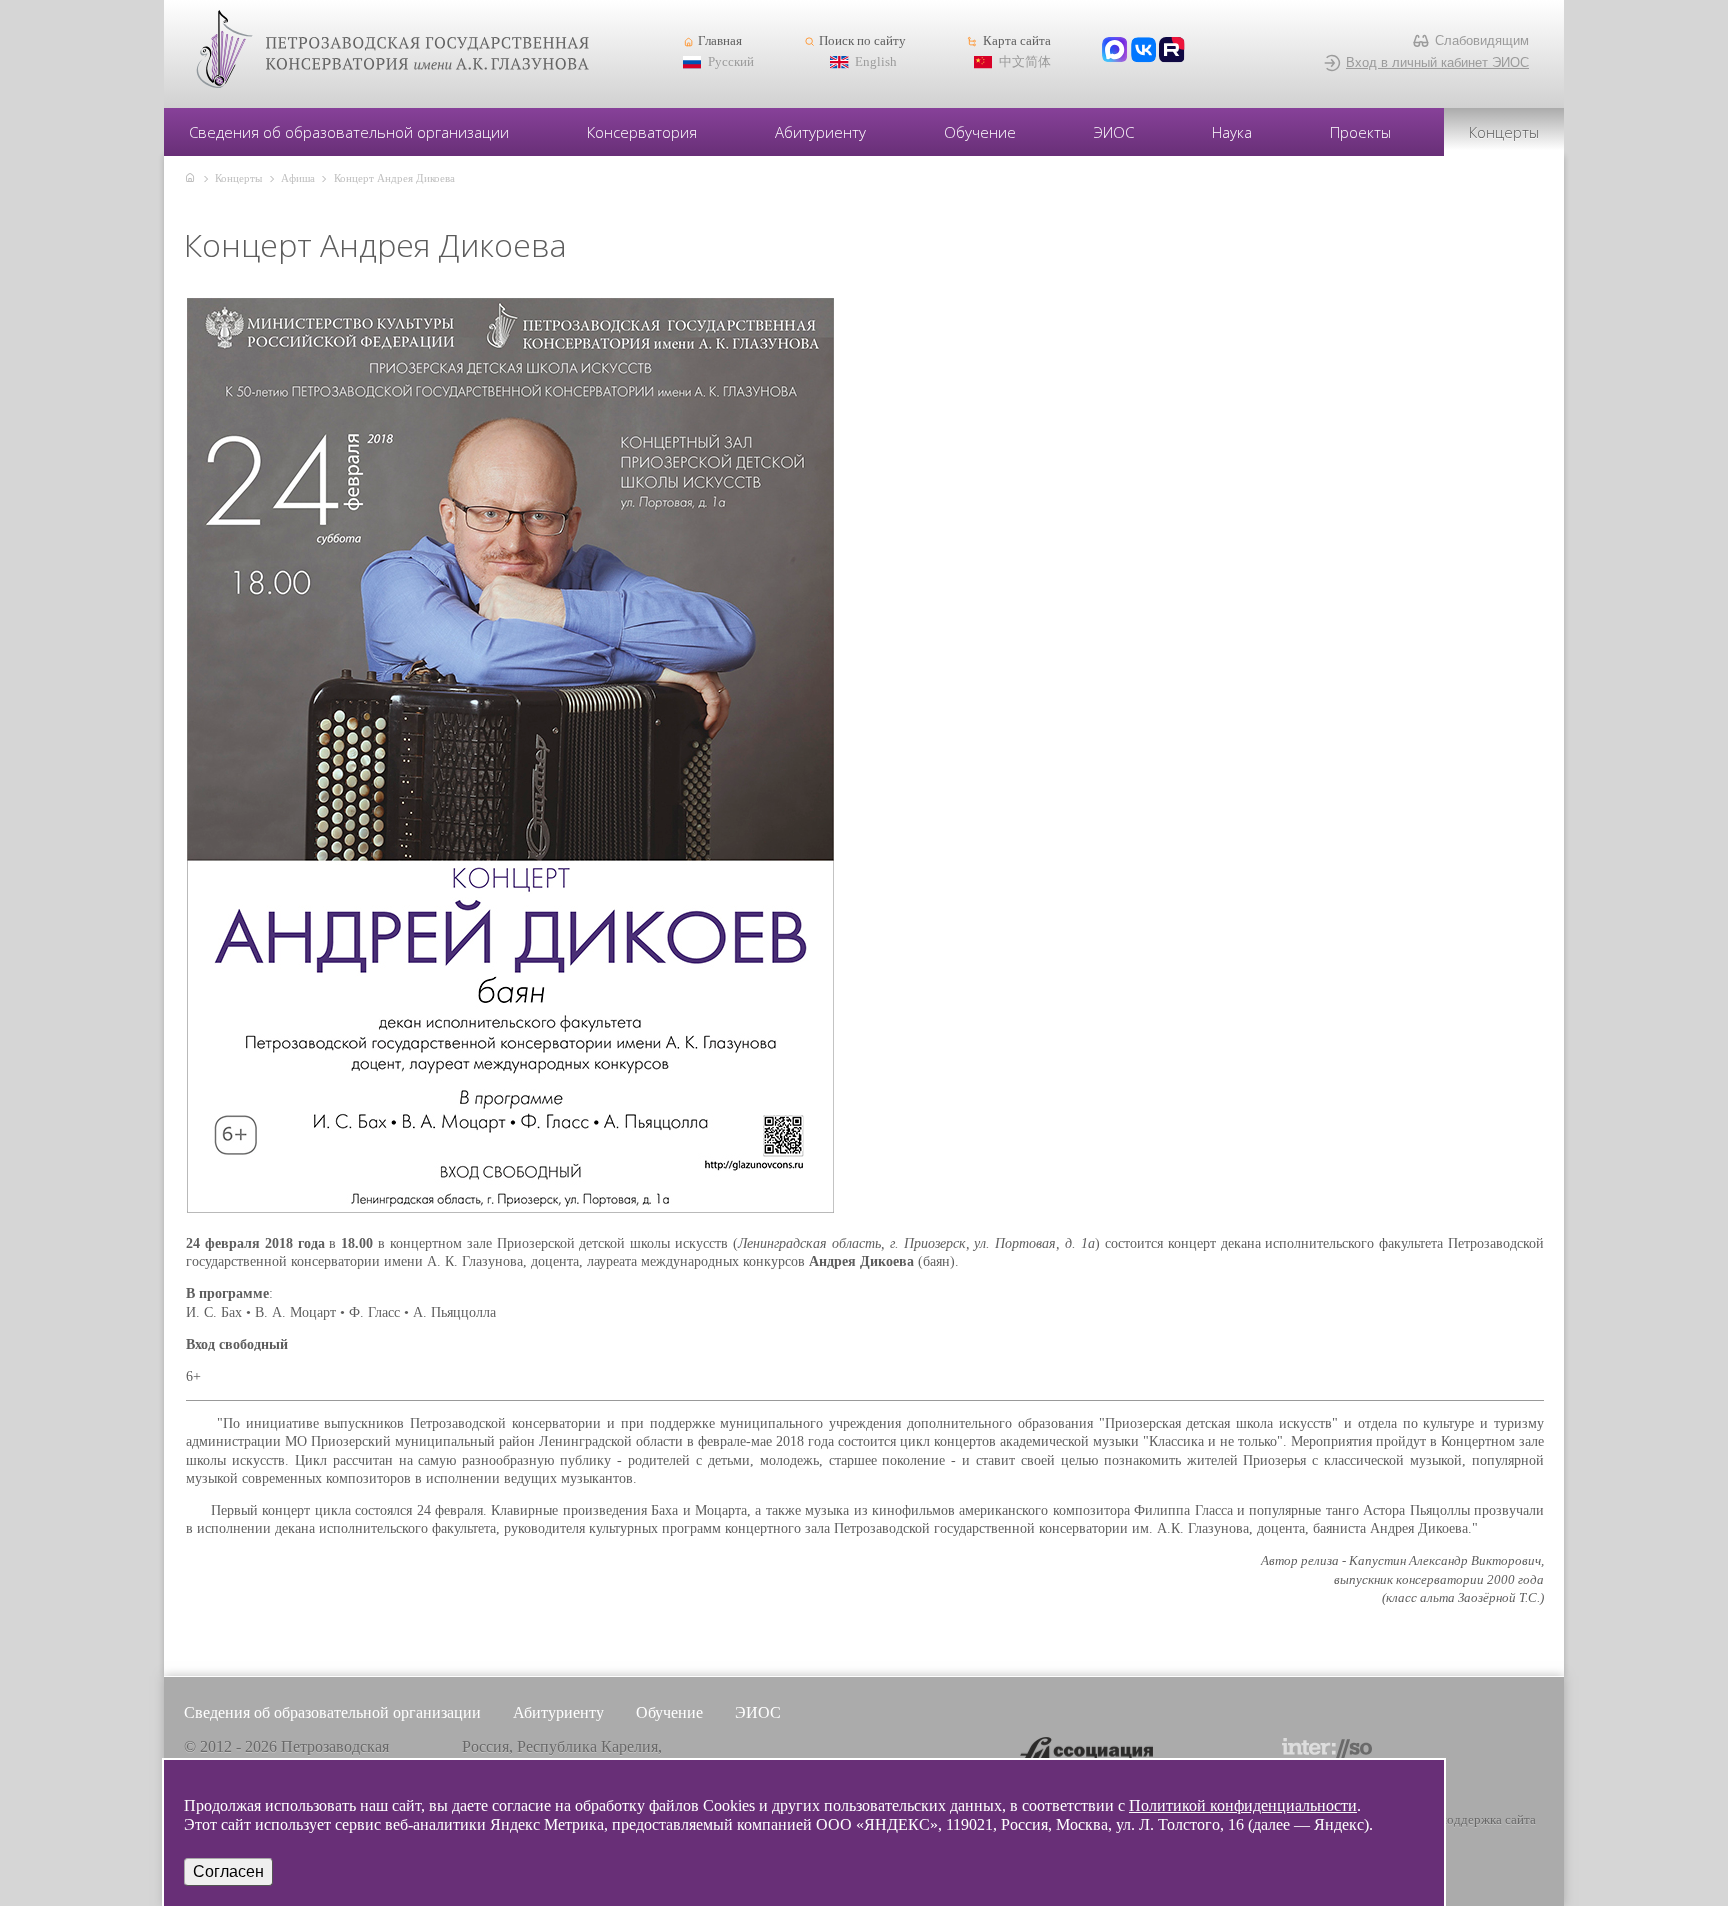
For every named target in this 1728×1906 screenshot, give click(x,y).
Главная (720, 41)
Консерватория (642, 132)
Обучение (980, 132)
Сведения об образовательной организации (349, 132)
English (876, 62)
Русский (731, 62)
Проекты (1360, 132)
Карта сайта (1016, 41)
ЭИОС (1114, 132)
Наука (1232, 132)
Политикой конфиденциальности (1243, 1805)
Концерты (1504, 132)
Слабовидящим (1482, 40)
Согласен (228, 1871)
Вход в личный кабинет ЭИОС (1437, 62)
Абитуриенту (820, 132)
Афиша (298, 178)
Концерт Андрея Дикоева (394, 178)
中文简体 (1025, 62)
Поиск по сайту (862, 41)
